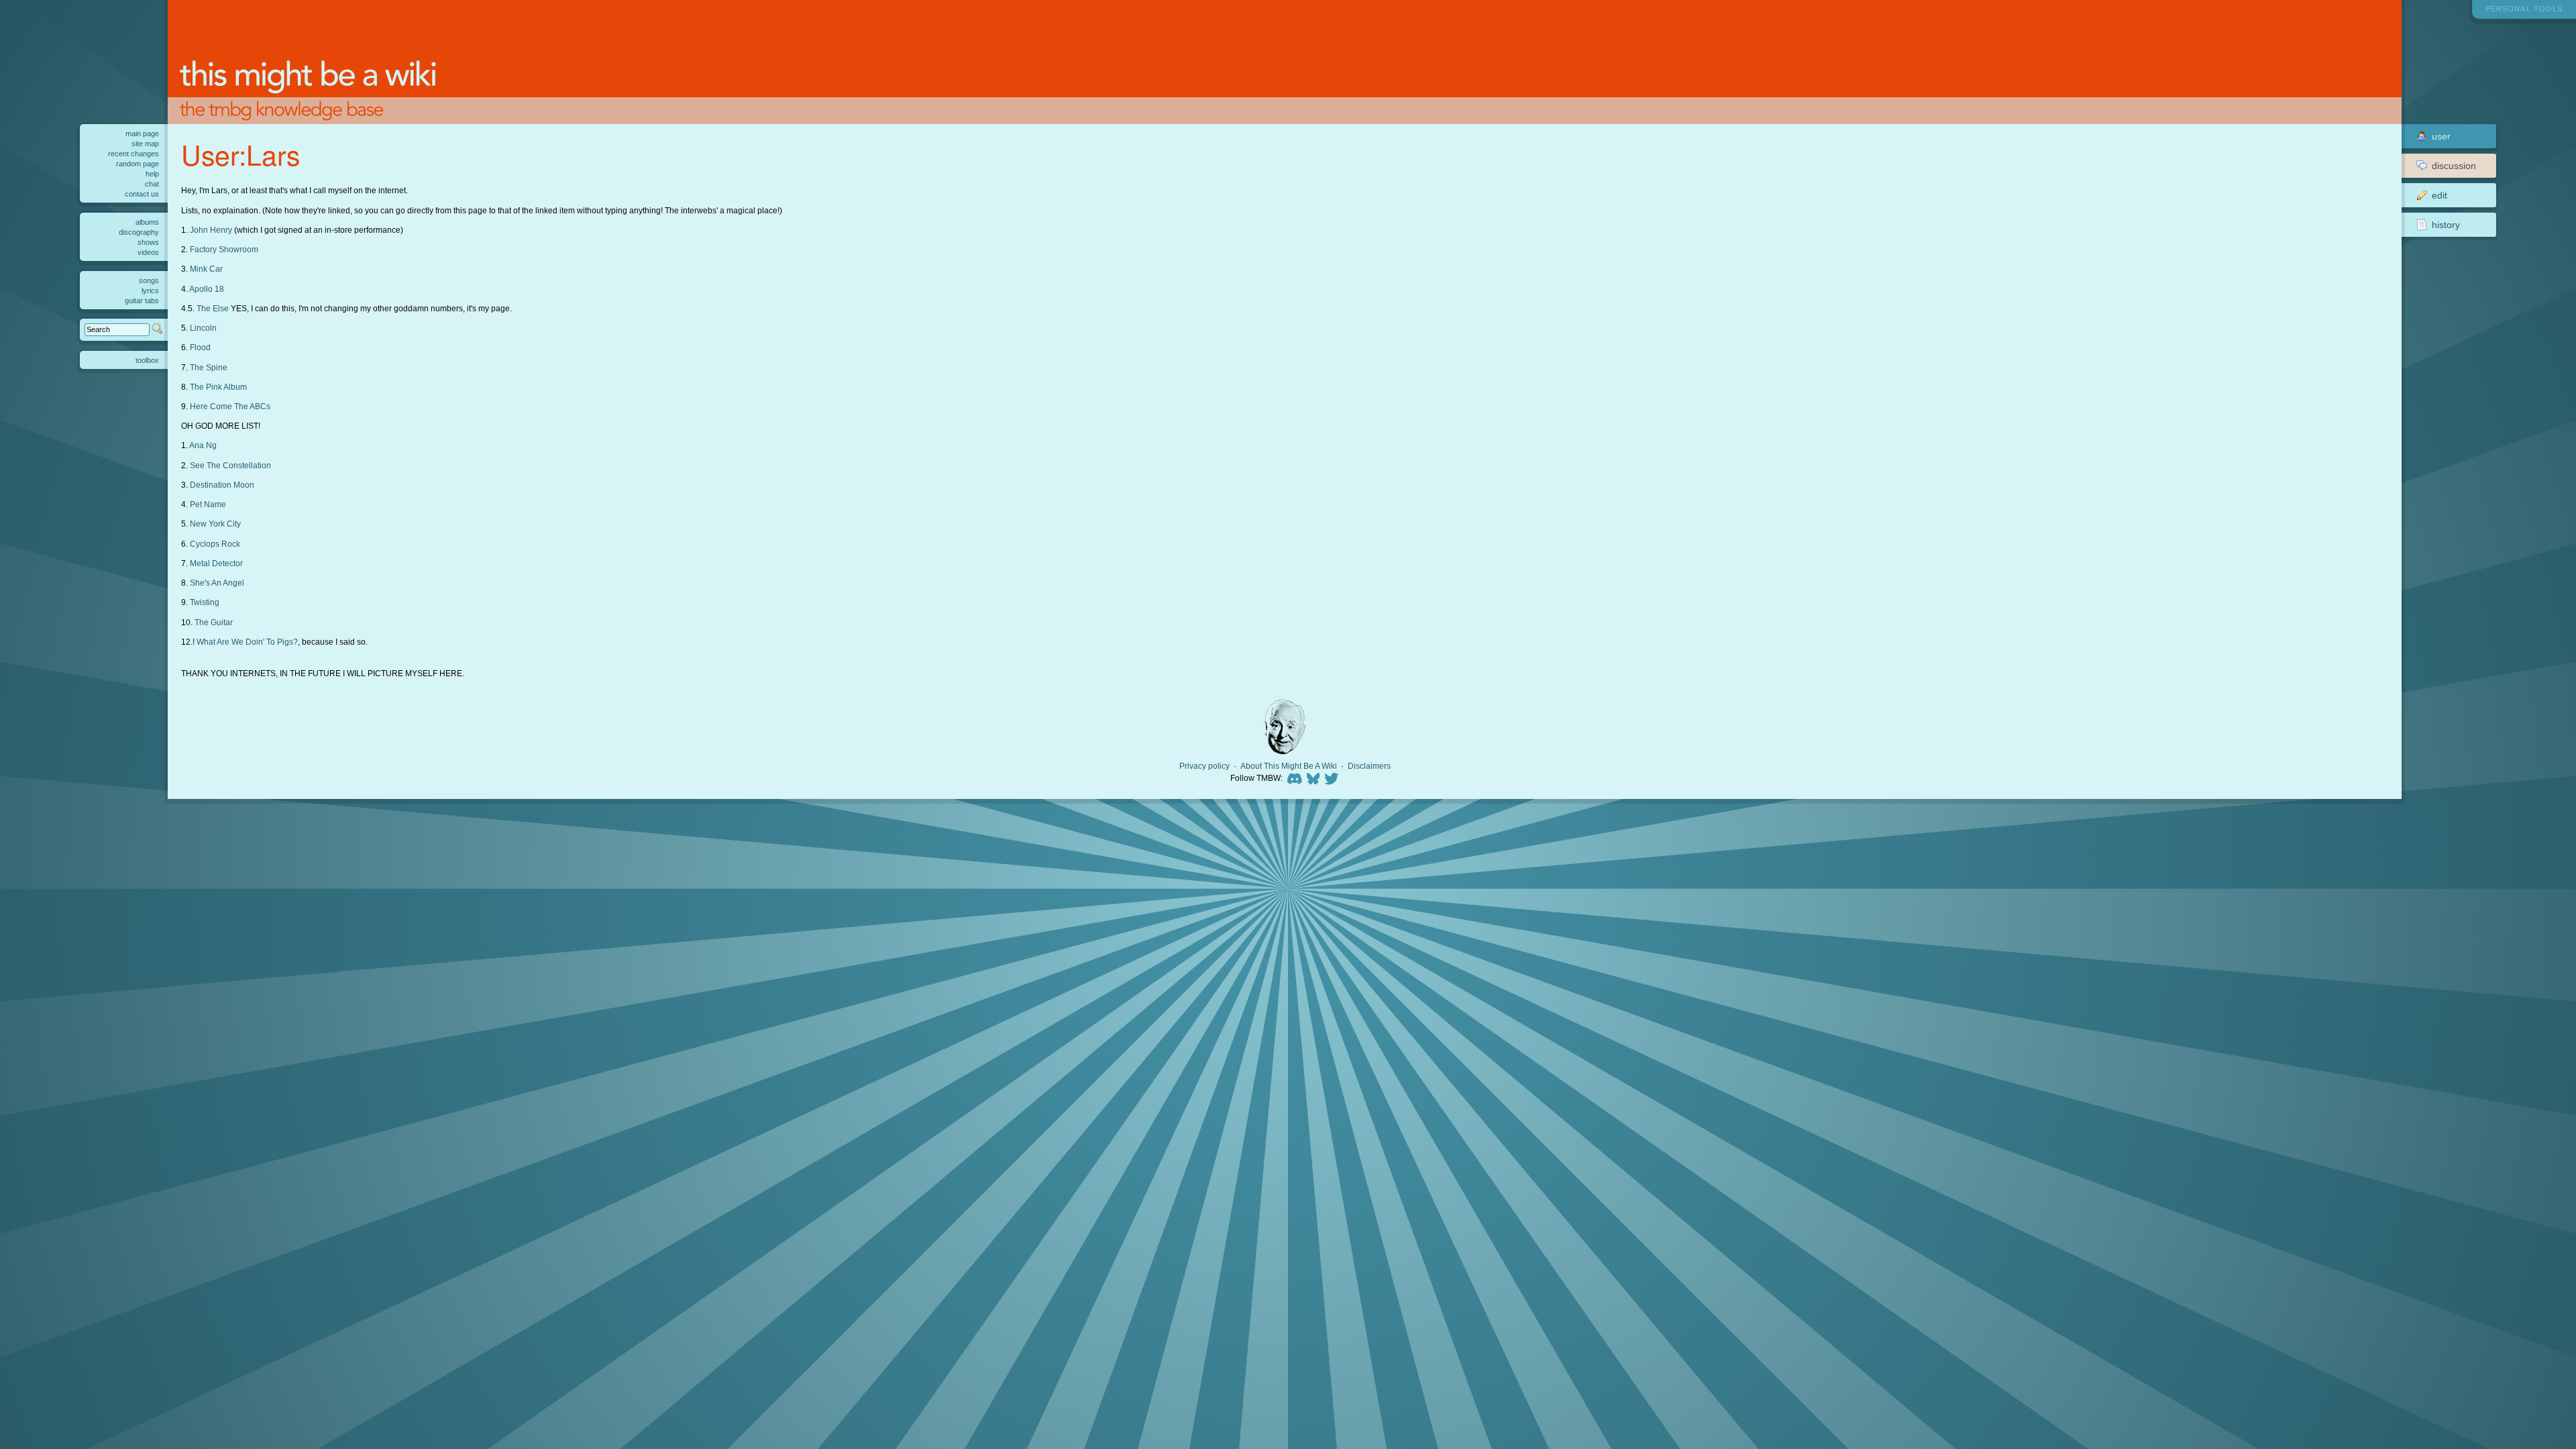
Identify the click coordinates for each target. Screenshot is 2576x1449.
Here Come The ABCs (230, 406)
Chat (152, 184)
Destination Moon (222, 485)
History (2446, 225)
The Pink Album (218, 387)
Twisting (205, 602)
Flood (200, 347)
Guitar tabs (142, 301)
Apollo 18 (207, 289)
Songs (149, 280)
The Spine (209, 367)
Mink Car (206, 269)
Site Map (145, 144)
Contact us (142, 194)
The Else (213, 308)
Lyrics (150, 290)
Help (152, 174)
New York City (215, 524)
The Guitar (214, 622)
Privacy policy (1204, 766)
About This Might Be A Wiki (1289, 766)
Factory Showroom (224, 249)
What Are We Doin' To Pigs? (247, 642)
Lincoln (203, 328)
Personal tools (2524, 9)
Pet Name (208, 504)
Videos (148, 252)
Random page (138, 164)
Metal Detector (216, 563)
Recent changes (133, 154)
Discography (139, 232)
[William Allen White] (1285, 727)
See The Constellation (230, 465)
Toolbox (147, 360)
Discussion (2454, 166)
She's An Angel (217, 583)
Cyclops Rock (215, 544)
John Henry (211, 230)
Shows (148, 242)
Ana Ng (203, 445)
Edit (2439, 195)
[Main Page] (1285, 62)
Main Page (142, 133)
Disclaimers (1369, 766)
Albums (147, 222)
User (2441, 136)
